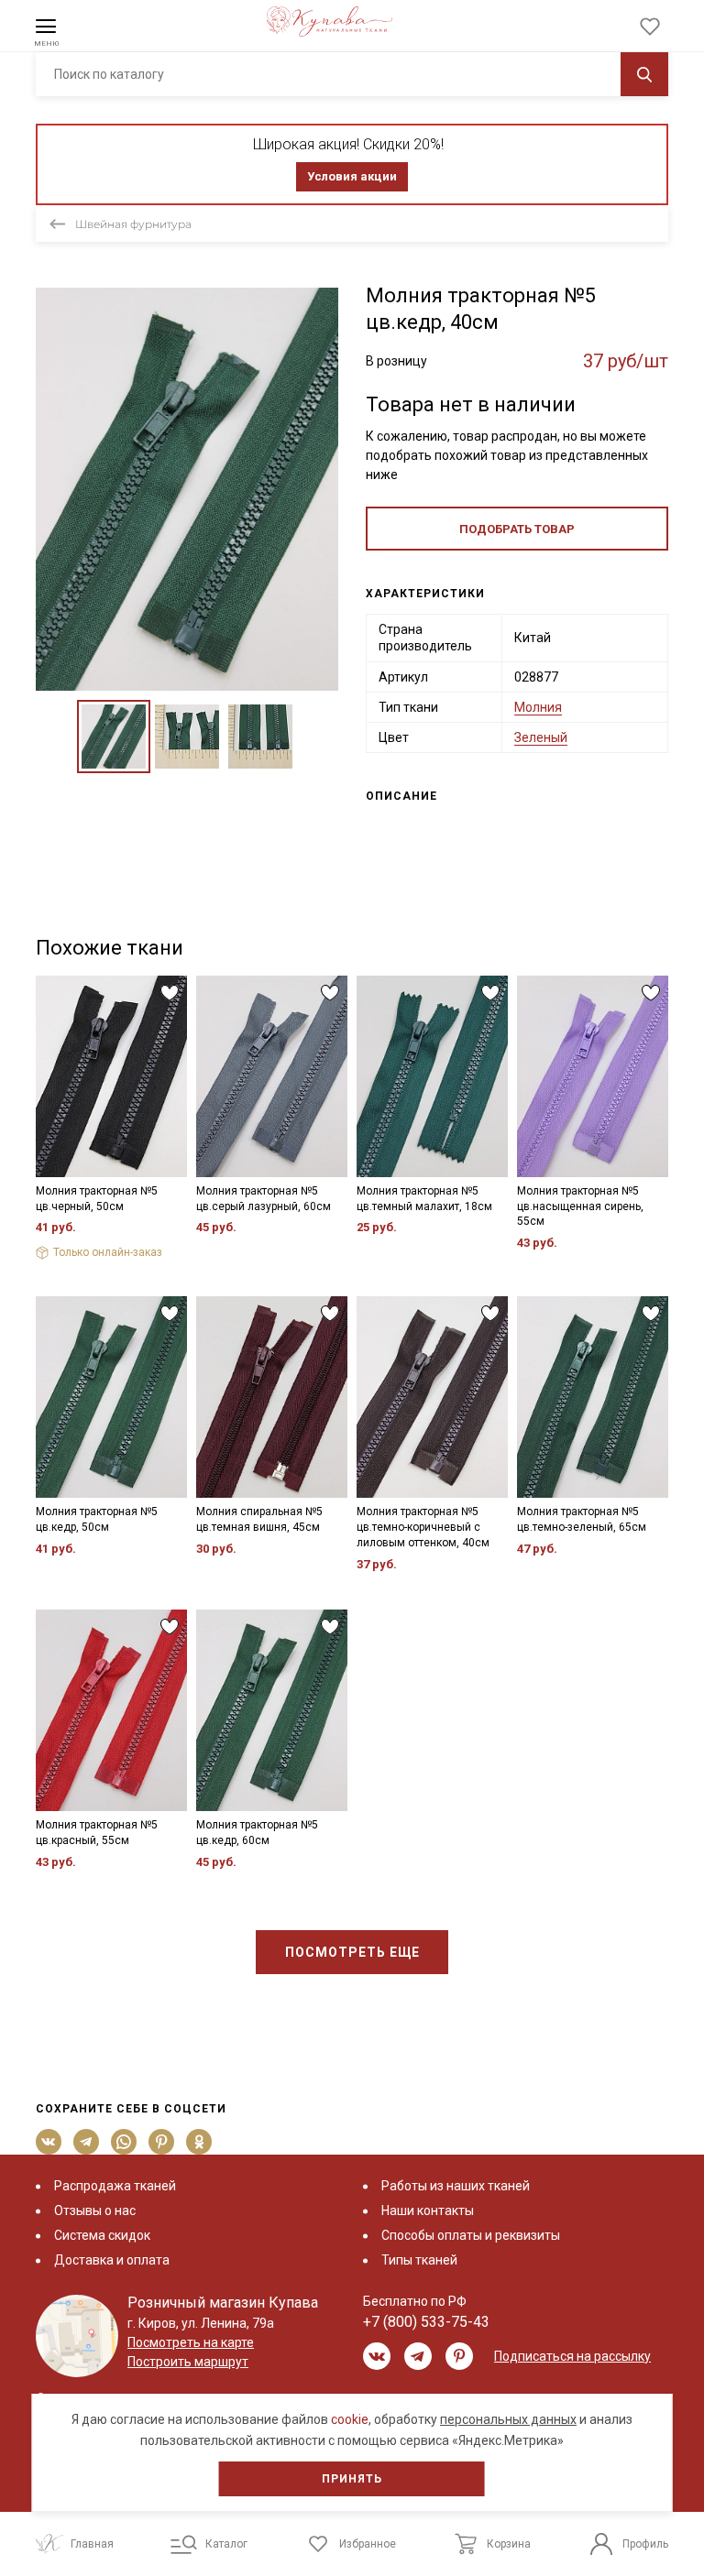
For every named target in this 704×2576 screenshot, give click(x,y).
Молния (538, 707)
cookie (350, 2419)
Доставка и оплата (112, 2260)
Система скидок (102, 2235)
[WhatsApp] (124, 2142)
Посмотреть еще (352, 1952)
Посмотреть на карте (191, 2342)
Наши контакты (428, 2210)
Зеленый (541, 737)
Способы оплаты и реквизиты (471, 2235)
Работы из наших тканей (456, 2186)
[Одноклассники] (199, 2142)
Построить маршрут (188, 2362)
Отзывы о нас (95, 2210)
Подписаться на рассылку (572, 2356)
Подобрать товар (517, 529)
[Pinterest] (162, 2142)
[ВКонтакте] (49, 2142)
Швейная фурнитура (133, 224)
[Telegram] (87, 2142)
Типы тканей (419, 2260)
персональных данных (508, 2419)
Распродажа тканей (115, 2186)
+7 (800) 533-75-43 (426, 2322)
